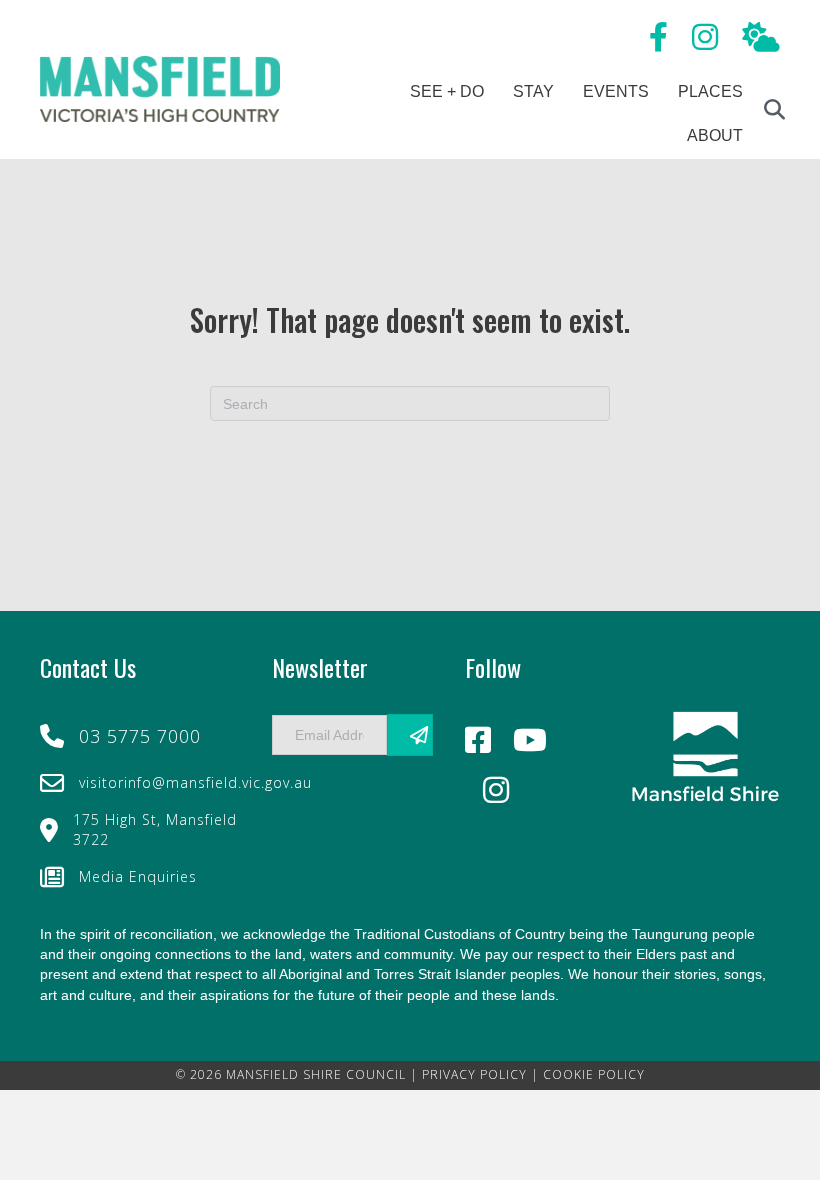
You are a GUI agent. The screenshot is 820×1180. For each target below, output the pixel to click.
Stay (533, 91)
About (715, 135)
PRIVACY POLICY (474, 1074)
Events (616, 91)
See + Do (447, 91)
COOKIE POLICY (594, 1074)
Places (710, 91)
